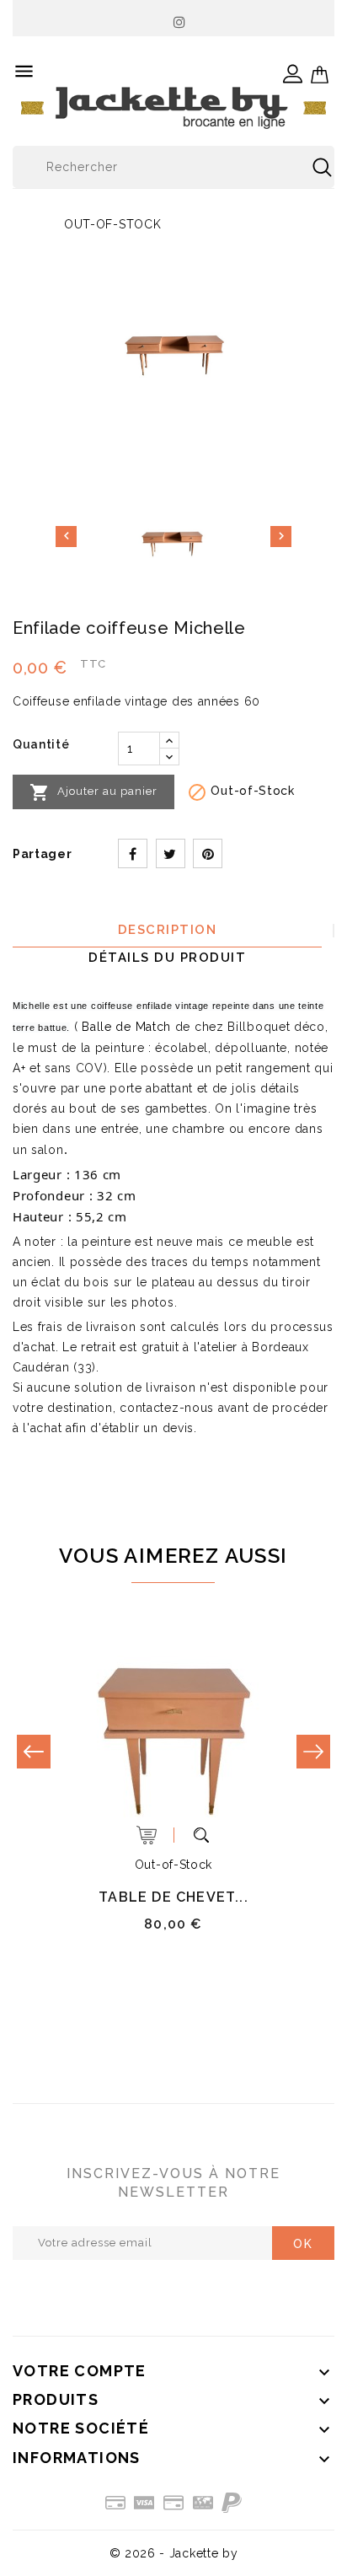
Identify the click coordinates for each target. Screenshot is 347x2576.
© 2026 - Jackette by (174, 2553)
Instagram (180, 18)
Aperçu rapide (201, 1835)
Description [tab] (168, 930)
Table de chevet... (173, 1897)
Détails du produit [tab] (167, 958)
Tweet (171, 853)
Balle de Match (126, 1027)
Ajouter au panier (93, 792)
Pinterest (208, 853)
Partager (133, 853)
